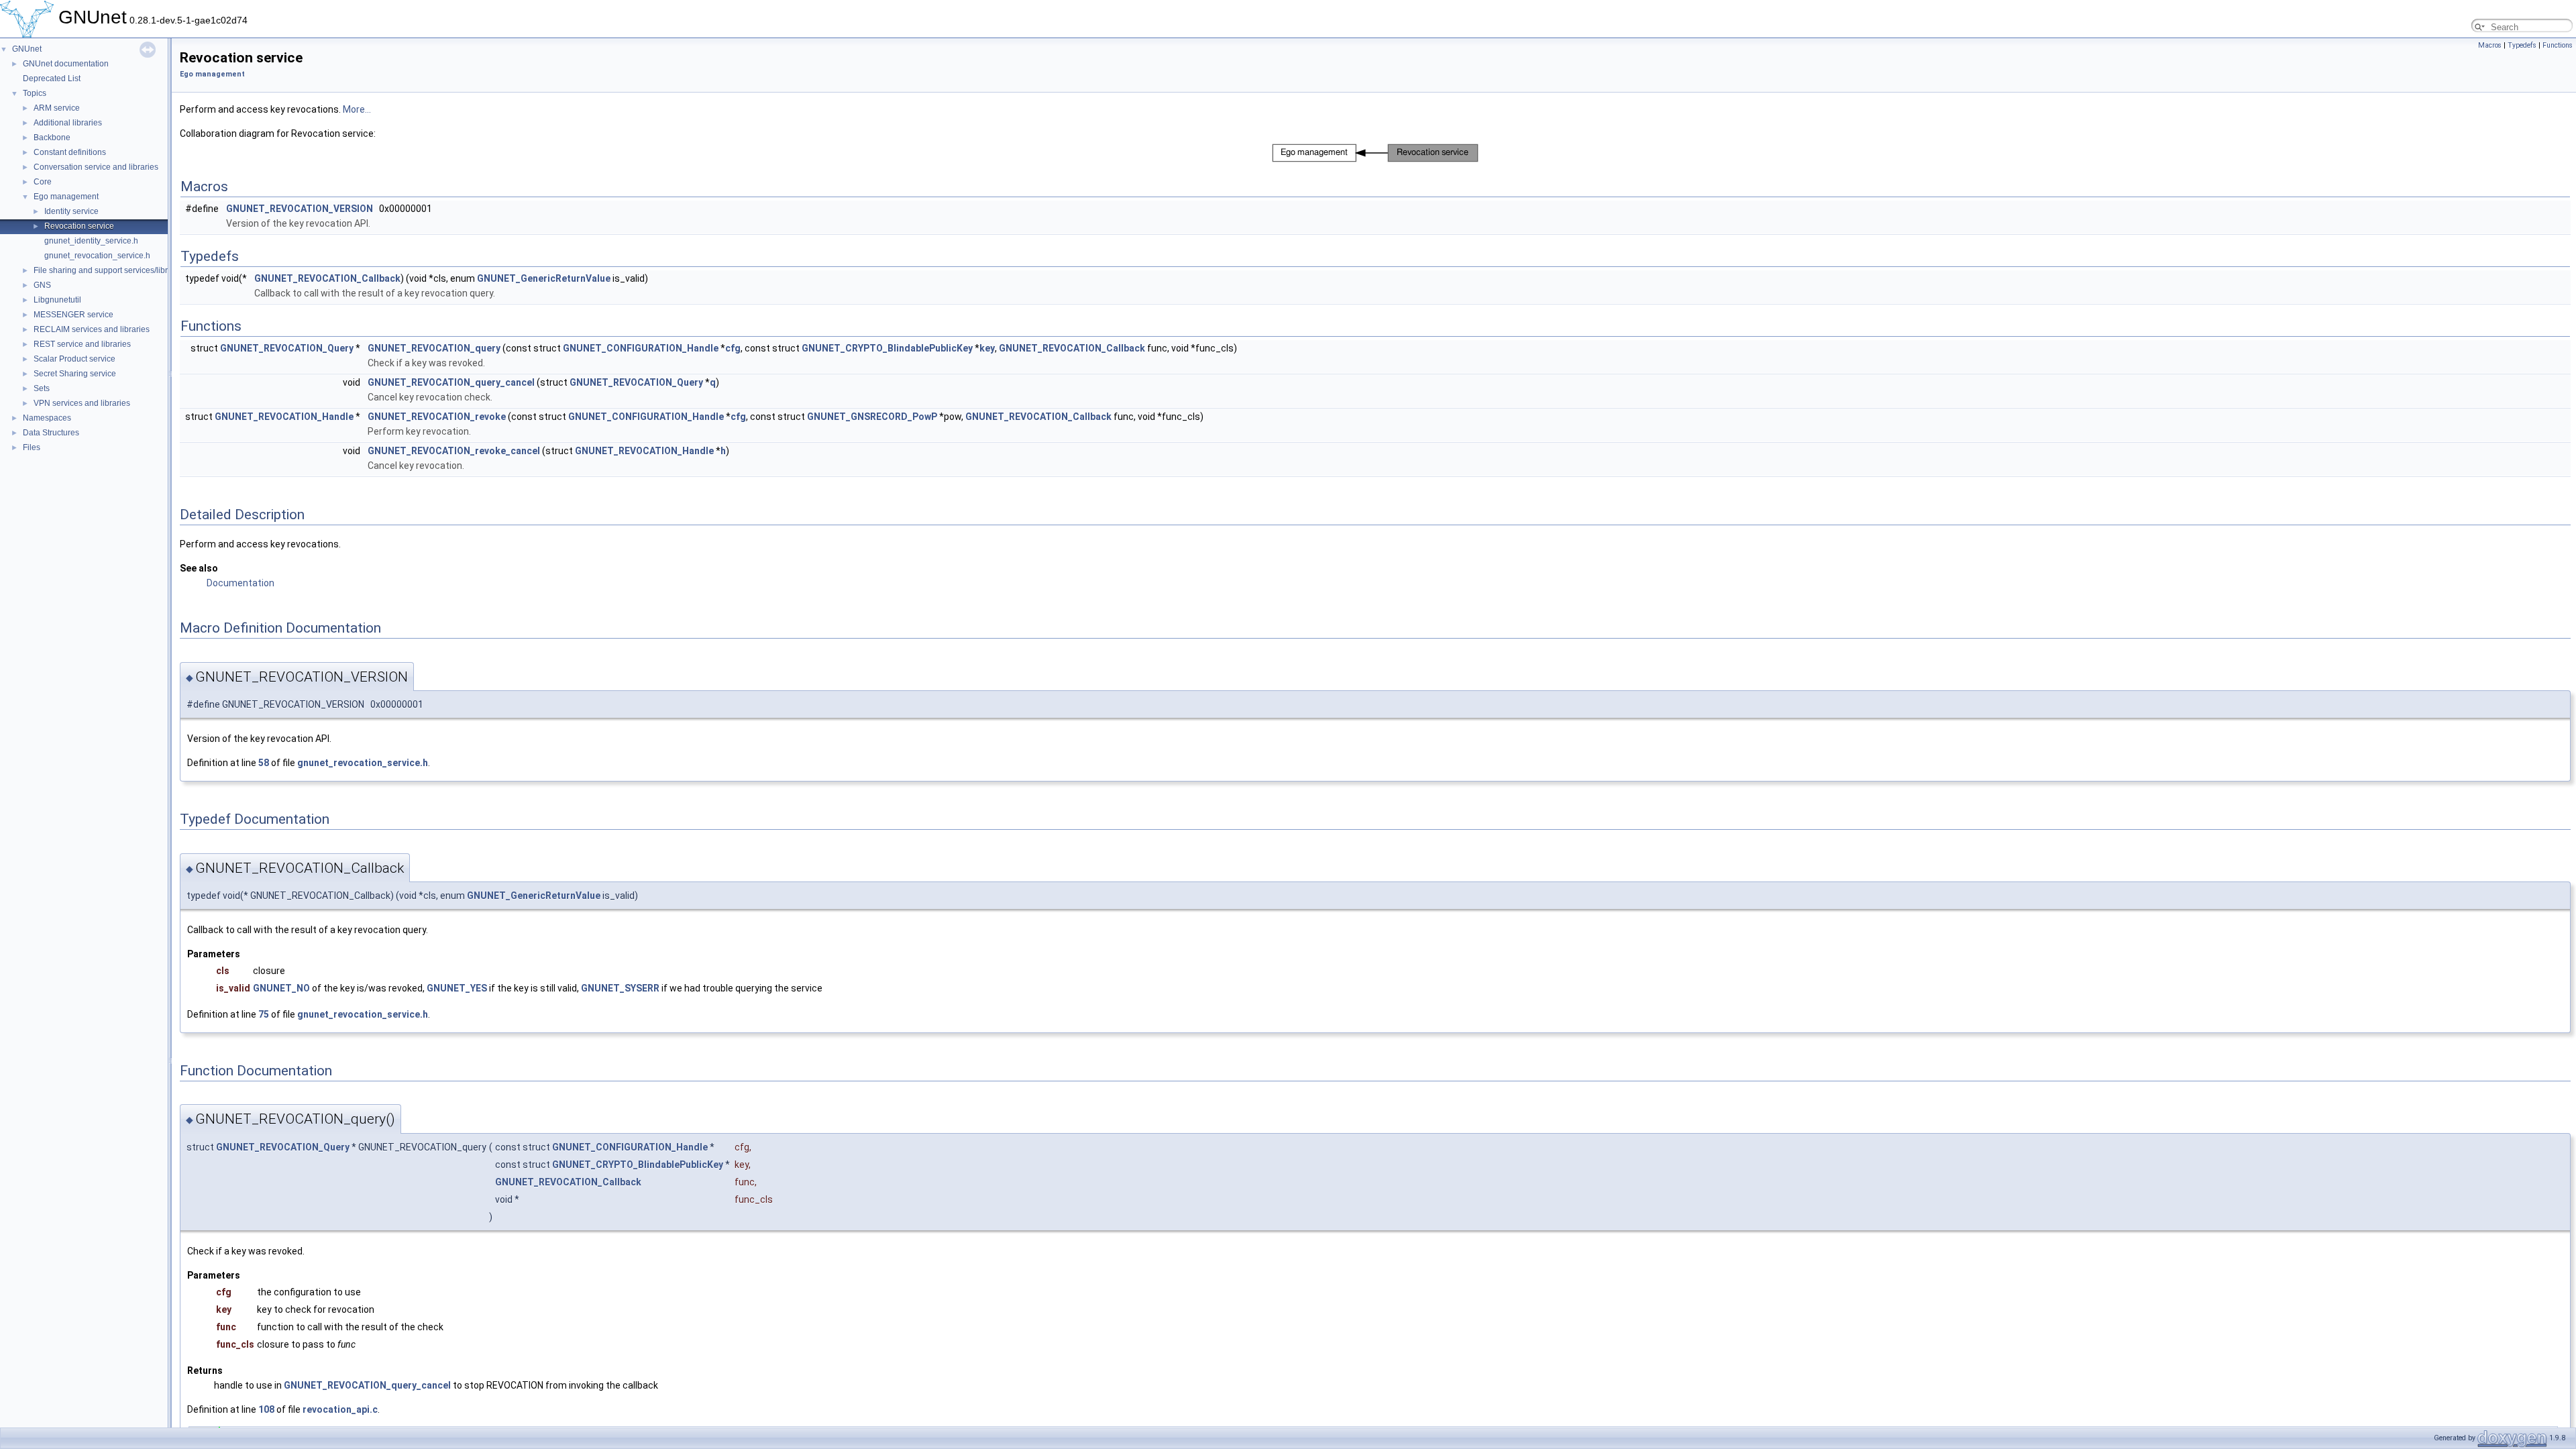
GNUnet (27, 49)
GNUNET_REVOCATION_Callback (327, 278)
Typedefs (2522, 45)
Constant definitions (70, 152)
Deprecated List (52, 78)
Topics (35, 93)
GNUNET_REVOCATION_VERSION (300, 209)
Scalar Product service (74, 359)
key (987, 348)
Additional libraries (68, 123)
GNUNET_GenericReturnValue (544, 278)
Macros (2490, 45)
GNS (42, 285)
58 (264, 763)
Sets (42, 388)
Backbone (52, 138)
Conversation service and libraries (96, 167)
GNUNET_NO (281, 988)
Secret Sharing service (75, 374)
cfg (733, 348)
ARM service (57, 108)
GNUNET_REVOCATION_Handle (284, 417)
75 (264, 1014)
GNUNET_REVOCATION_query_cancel (451, 382)
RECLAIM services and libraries (92, 329)
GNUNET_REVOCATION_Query (287, 348)
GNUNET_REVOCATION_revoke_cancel (454, 451)
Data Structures (51, 433)
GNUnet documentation (66, 64)
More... (357, 109)
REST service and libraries (82, 344)
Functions (2558, 45)
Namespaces (47, 418)
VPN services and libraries (82, 403)
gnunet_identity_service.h (91, 241)
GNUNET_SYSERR (620, 988)
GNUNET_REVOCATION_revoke (437, 417)
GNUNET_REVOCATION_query (434, 348)
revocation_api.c (340, 1409)
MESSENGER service (73, 315)
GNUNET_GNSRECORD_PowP (872, 417)
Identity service (71, 211)
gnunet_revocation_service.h (97, 256)
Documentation (240, 583)
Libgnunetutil (57, 300)
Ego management (66, 197)
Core (43, 182)
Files (32, 447)
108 (266, 1409)
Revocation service (79, 226)
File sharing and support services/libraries (110, 270)
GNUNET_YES (457, 988)
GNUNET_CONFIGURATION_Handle (641, 348)
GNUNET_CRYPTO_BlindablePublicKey (887, 348)
